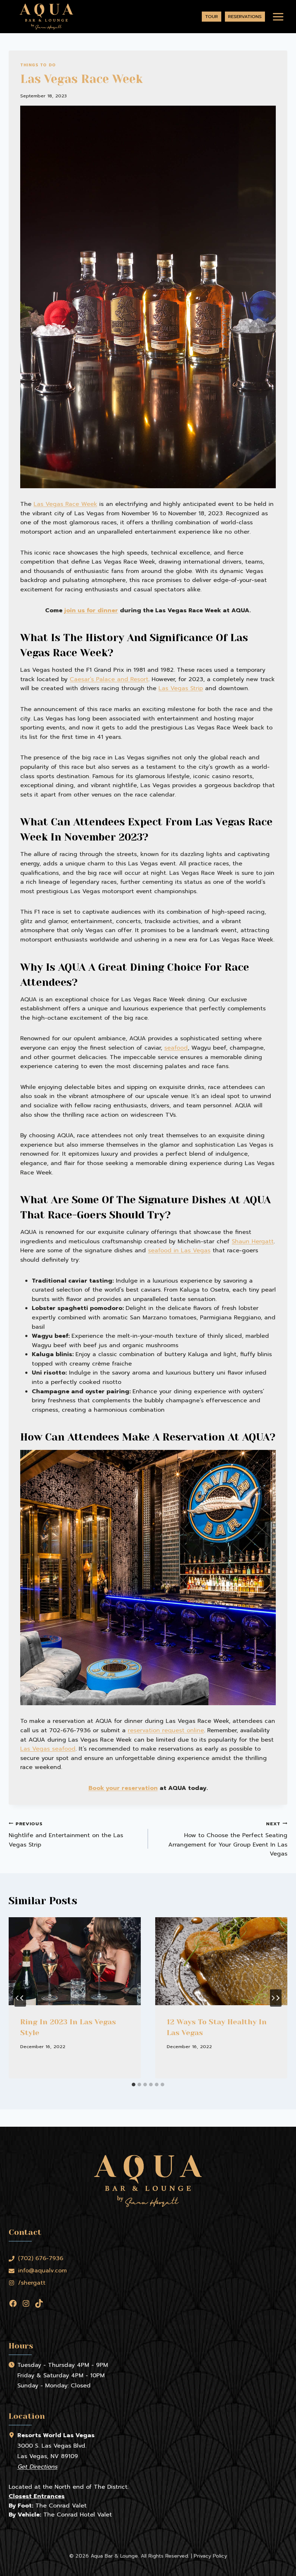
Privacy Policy (210, 2556)
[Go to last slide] (20, 1998)
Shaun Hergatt (253, 1241)
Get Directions (37, 2467)
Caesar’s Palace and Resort (109, 679)
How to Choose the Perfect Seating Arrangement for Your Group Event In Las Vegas (228, 1839)
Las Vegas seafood (48, 1749)
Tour (212, 16)
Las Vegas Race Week (65, 504)
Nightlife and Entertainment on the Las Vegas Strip (66, 1835)
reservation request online (166, 1730)
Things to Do (38, 65)
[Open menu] (278, 17)
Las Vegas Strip (181, 688)
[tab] (134, 2085)
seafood (176, 1048)
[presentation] (75, 1961)
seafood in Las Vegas (179, 1250)
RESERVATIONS (245, 16)
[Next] (276, 1998)
